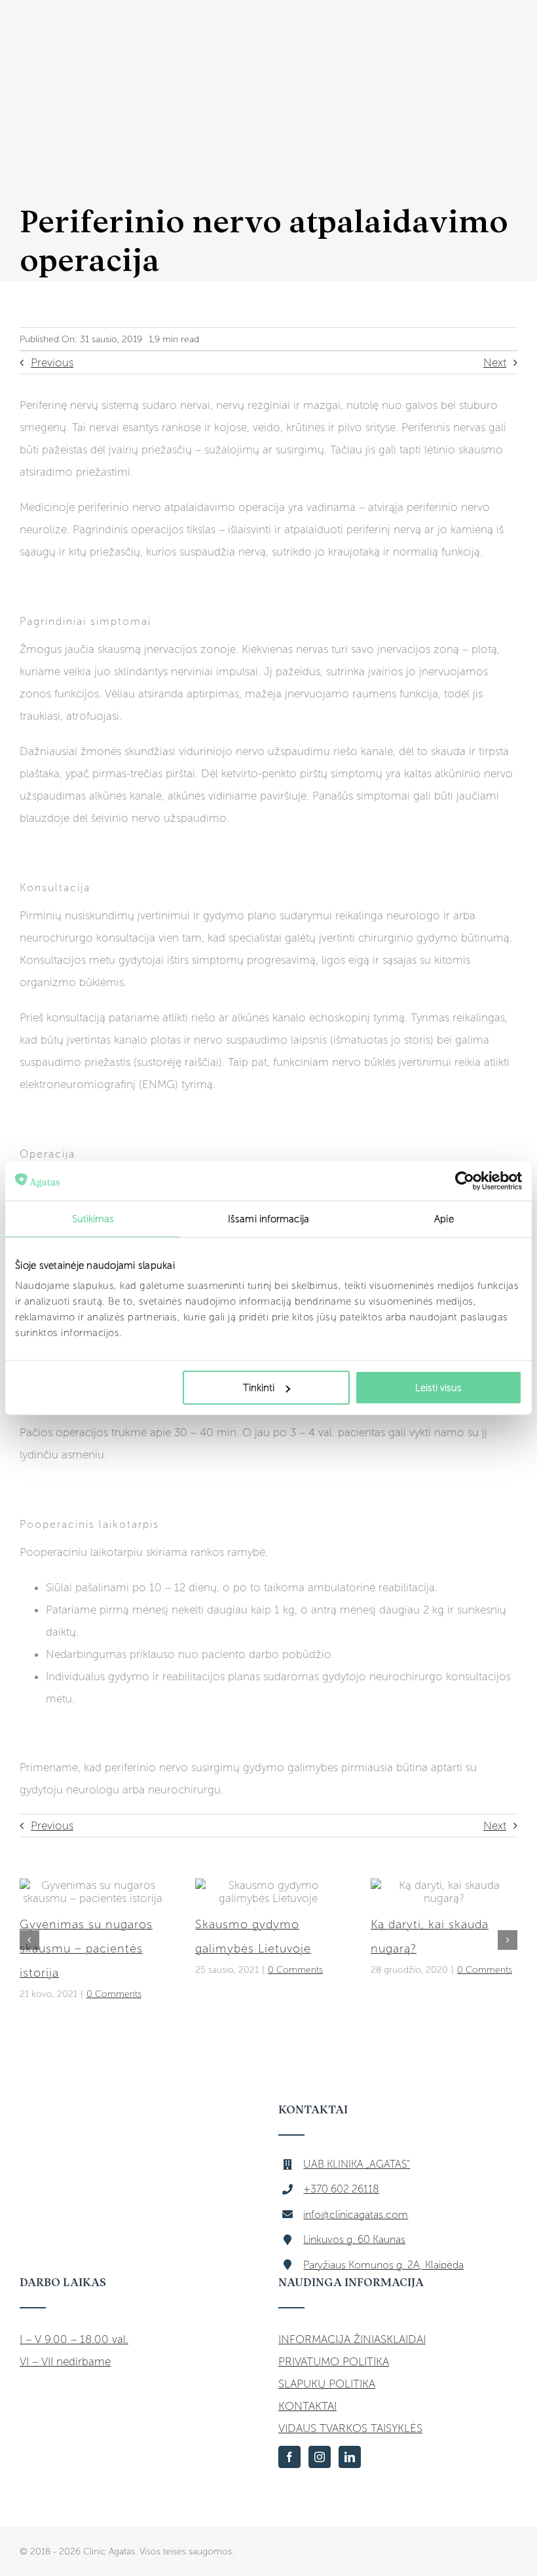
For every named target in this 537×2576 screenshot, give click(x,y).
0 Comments (114, 1994)
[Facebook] (289, 2457)
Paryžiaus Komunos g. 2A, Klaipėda (383, 2265)
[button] (29, 1940)
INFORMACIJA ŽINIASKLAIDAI (352, 2339)
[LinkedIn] (350, 2457)
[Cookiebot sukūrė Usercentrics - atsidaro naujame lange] (465, 1180)
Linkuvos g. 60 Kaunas (354, 2239)
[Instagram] (320, 2457)
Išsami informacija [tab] (268, 1218)
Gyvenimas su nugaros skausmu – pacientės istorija (86, 1949)
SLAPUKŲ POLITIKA (327, 2384)
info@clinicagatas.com (356, 2214)
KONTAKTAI (307, 2406)
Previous (52, 362)
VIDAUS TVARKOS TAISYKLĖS (350, 2428)
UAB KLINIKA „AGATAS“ (357, 2164)
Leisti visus (438, 1388)
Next (495, 362)
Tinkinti (259, 1388)
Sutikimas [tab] (93, 1218)
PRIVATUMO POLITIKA (334, 2361)
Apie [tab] (444, 1218)
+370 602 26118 (341, 2189)
